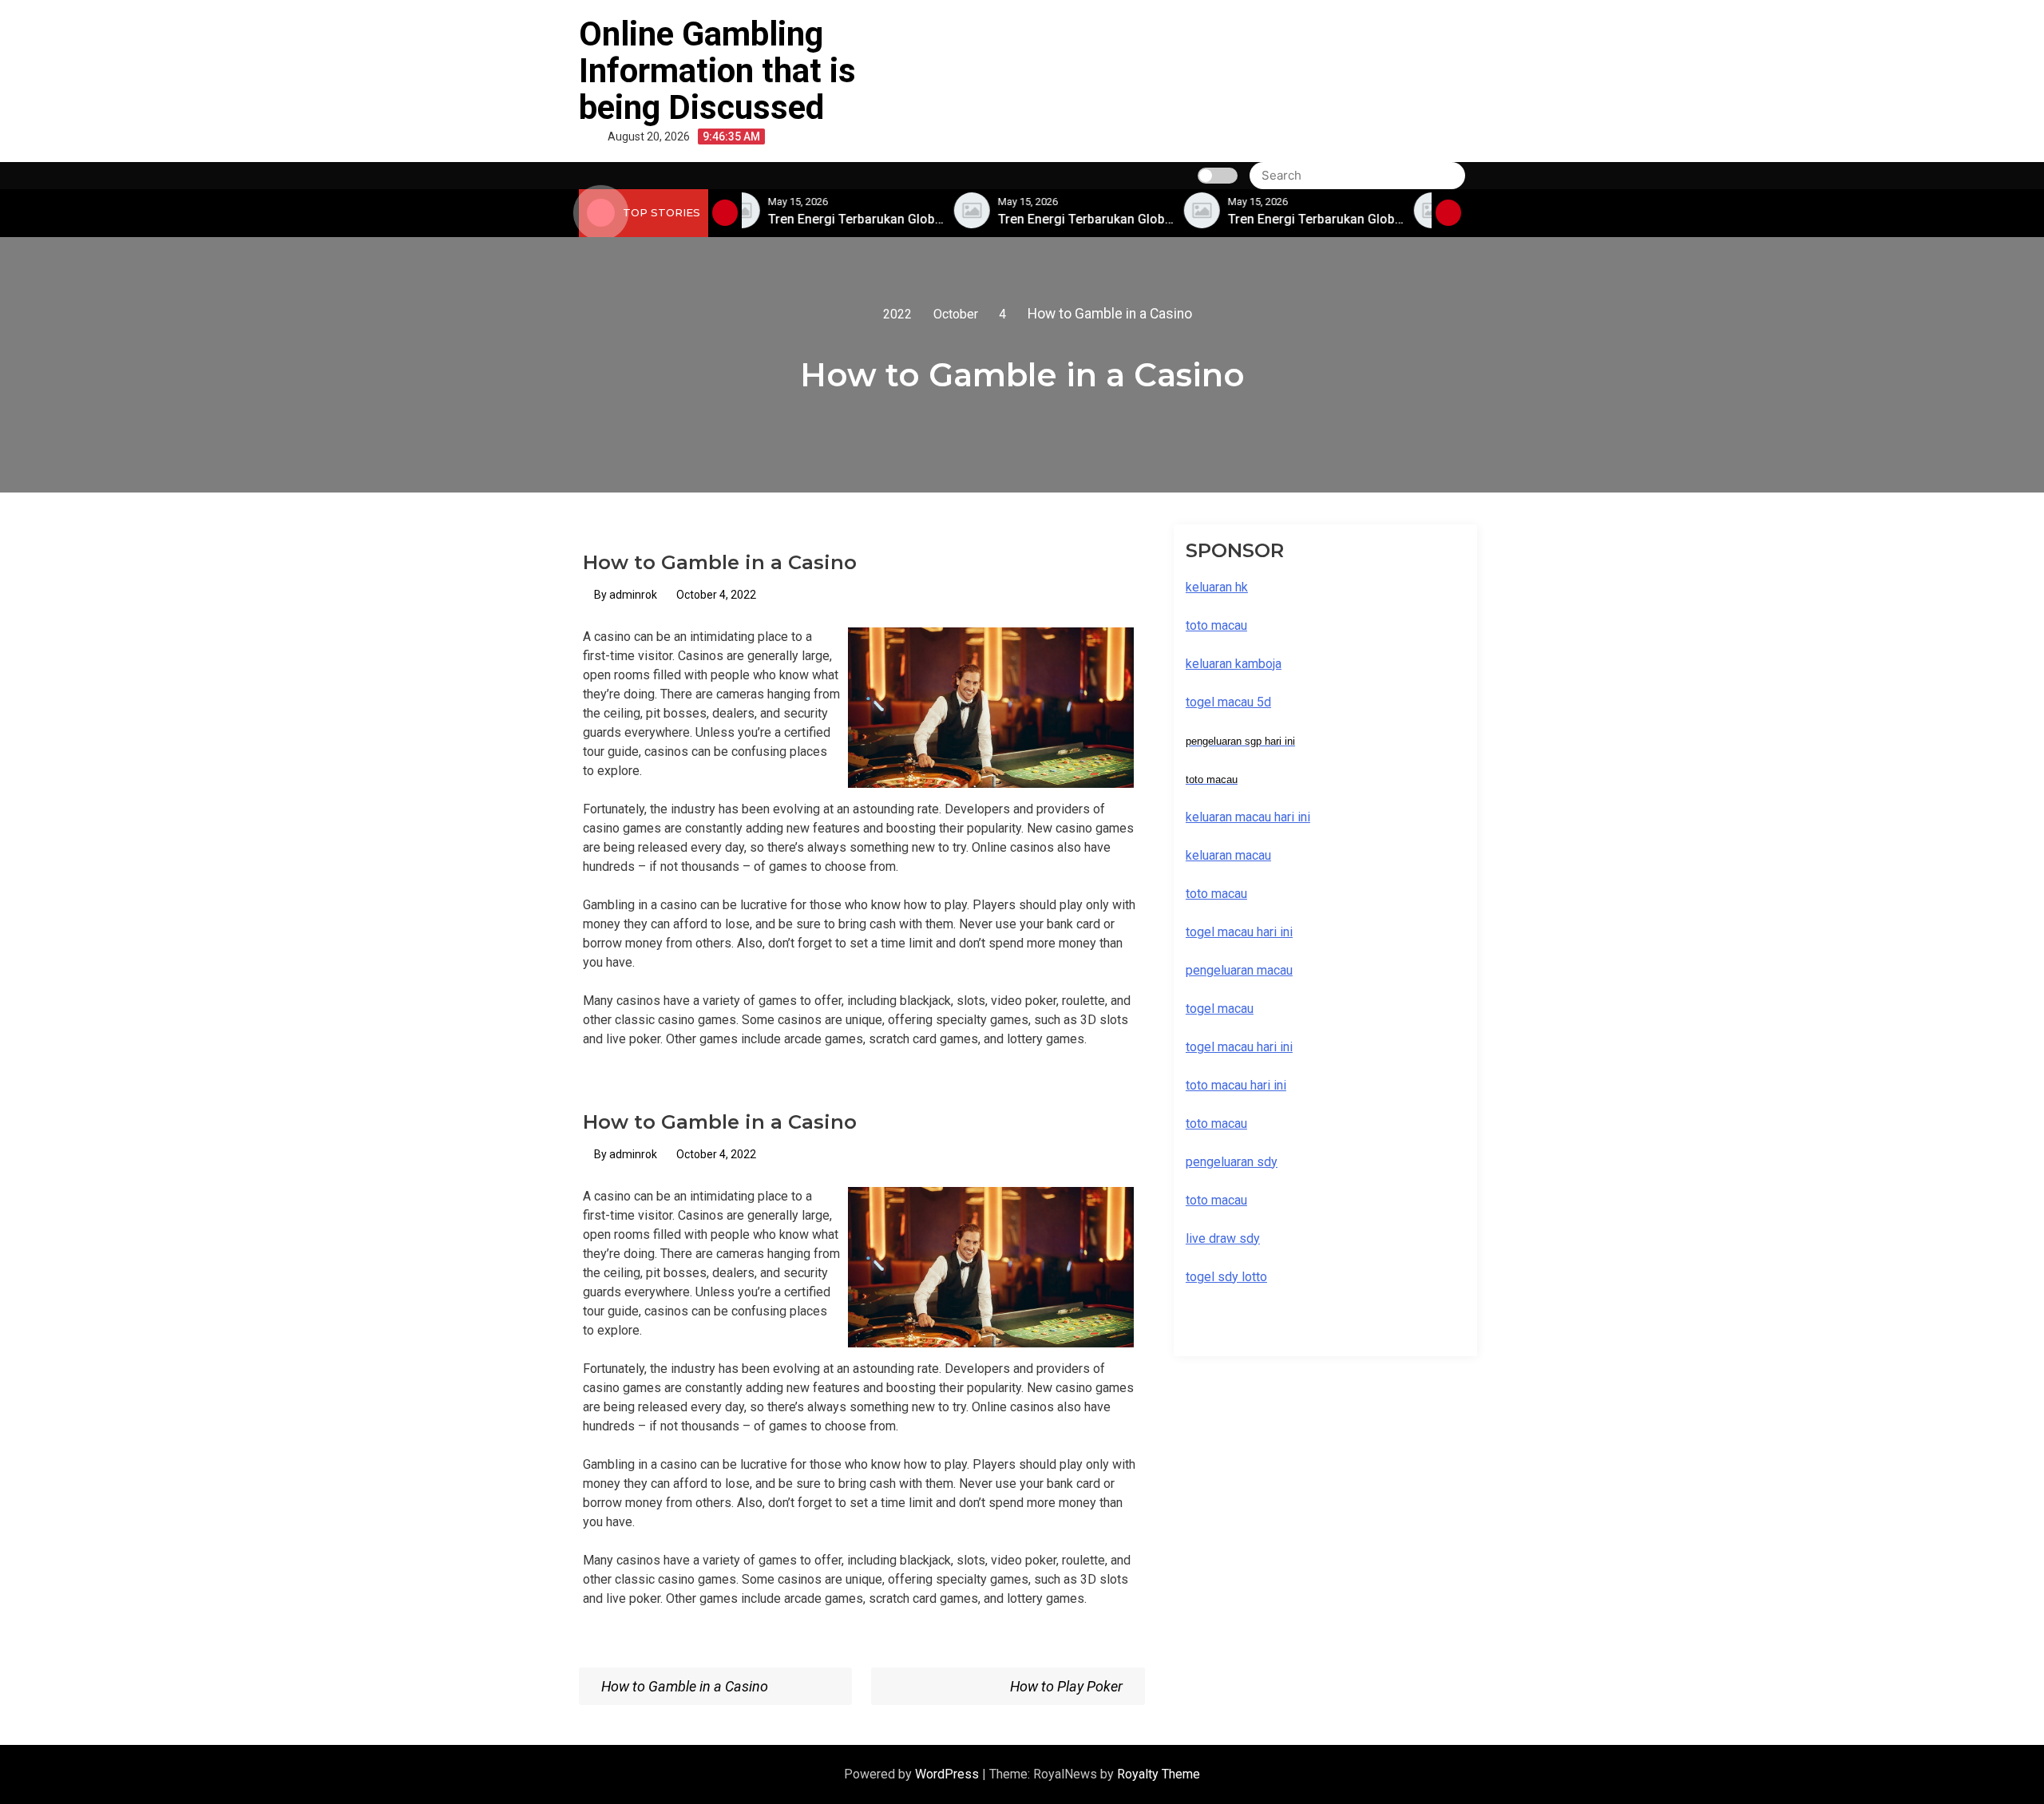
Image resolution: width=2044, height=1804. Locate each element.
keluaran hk (1217, 587)
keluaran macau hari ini (1248, 817)
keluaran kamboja (1234, 664)
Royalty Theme (1159, 1774)
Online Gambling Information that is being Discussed (717, 71)
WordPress (949, 1774)
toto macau (1216, 1200)
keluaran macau (1228, 855)
